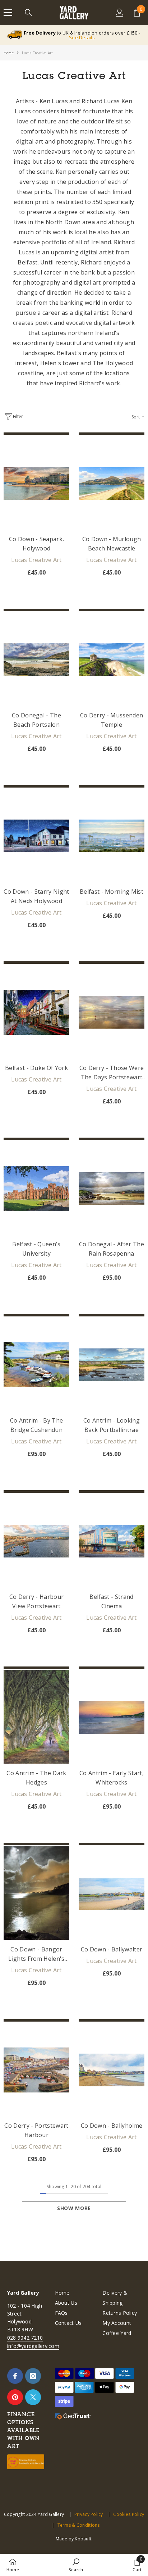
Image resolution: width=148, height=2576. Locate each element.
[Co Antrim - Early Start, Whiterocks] (112, 1718)
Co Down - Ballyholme (112, 2126)
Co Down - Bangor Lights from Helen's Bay (36, 1954)
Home (9, 53)
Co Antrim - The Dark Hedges (36, 1778)
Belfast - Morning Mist (112, 892)
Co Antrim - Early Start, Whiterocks (112, 1778)
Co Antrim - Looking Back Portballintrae (112, 1425)
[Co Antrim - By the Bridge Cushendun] (36, 1365)
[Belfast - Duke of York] (36, 1012)
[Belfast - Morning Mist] (112, 836)
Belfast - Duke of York (36, 1068)
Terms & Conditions (78, 2525)
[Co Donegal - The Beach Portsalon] (36, 660)
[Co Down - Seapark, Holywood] (36, 484)
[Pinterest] (15, 2397)
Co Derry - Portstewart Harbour (36, 2130)
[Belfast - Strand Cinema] (112, 1541)
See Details (82, 37)
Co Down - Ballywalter (112, 1949)
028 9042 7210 (25, 2338)
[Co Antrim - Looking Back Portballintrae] (112, 1365)
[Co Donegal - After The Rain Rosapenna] (112, 1189)
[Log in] (120, 13)
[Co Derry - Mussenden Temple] (112, 660)
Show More (74, 2208)
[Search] (28, 13)
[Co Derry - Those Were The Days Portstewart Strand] (112, 1012)
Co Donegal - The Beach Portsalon (36, 720)
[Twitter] (33, 2397)
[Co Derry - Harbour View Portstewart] (36, 1541)
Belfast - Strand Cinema (111, 1601)
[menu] (8, 13)
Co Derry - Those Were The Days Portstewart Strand (112, 1073)
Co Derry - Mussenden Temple (112, 720)
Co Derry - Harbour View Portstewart (37, 1601)
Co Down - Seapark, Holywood (37, 544)
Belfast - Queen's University (36, 1249)
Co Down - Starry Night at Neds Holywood (36, 896)
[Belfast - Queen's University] (36, 1189)
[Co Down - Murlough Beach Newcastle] (112, 484)
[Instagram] (33, 2376)
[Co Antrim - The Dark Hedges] (36, 1718)
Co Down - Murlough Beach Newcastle (112, 544)
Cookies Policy (129, 2514)
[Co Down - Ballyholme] (112, 2070)
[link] (76, 2565)
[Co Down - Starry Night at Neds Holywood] (36, 836)
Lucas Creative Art (38, 53)
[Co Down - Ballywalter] (112, 1894)
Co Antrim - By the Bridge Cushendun (37, 1425)
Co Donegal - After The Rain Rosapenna (112, 1249)
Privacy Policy (89, 2514)
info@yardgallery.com (33, 2346)
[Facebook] (15, 2376)
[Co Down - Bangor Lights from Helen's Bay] (36, 1894)
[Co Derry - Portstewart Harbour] (36, 2070)
